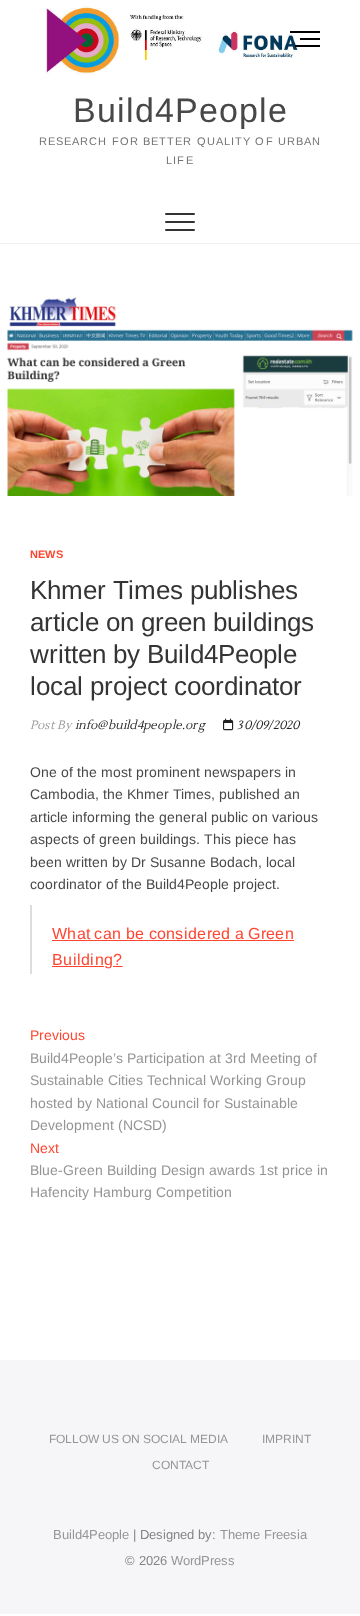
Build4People (180, 110)
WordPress (203, 1560)
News (46, 554)
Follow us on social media (138, 1439)
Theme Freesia (263, 1534)
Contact (180, 1465)
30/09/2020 (266, 725)
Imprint (286, 1439)
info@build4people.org (137, 725)
